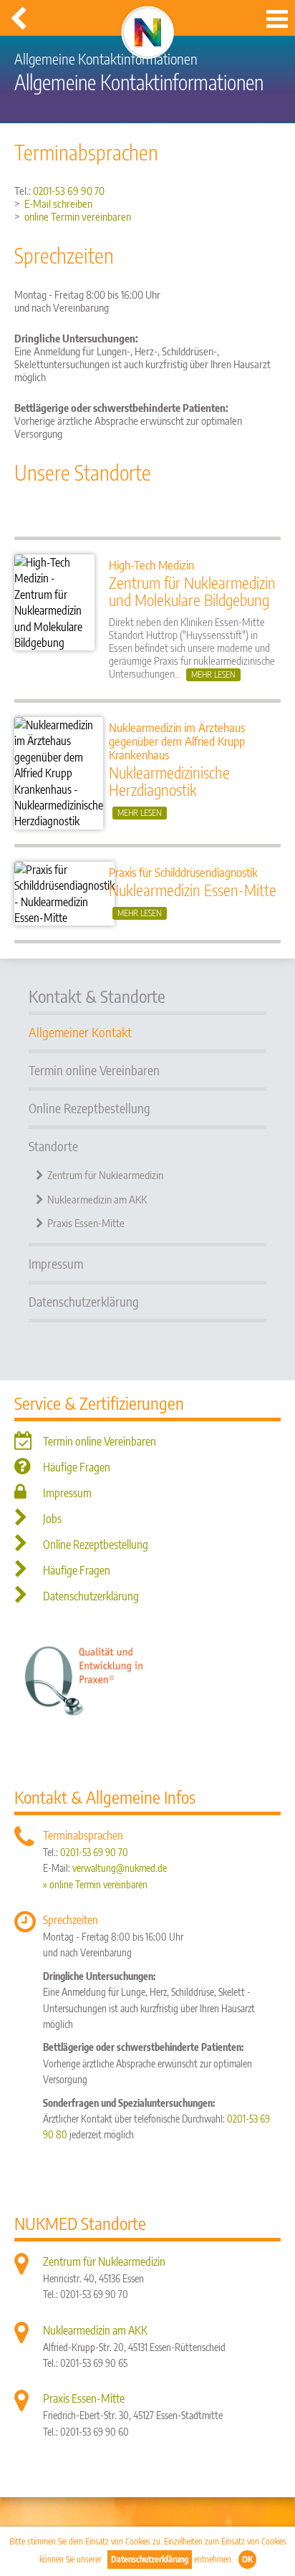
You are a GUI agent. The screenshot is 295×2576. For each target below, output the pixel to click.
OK (247, 2559)
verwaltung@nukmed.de (120, 1868)
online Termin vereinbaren (78, 216)
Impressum (56, 1263)
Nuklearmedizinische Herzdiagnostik (169, 781)
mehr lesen (213, 674)
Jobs (52, 1519)
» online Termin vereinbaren (95, 1884)
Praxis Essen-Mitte (86, 1223)
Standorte (53, 1146)
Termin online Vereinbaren (94, 1070)
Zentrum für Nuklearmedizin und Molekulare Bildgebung (192, 591)
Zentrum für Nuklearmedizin (105, 1175)
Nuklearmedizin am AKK (97, 1199)
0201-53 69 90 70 (68, 191)
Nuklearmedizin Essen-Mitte (193, 890)
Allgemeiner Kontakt (80, 1032)
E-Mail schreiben (58, 203)
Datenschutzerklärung (150, 2559)
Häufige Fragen (77, 1467)
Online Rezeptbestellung (90, 1108)
